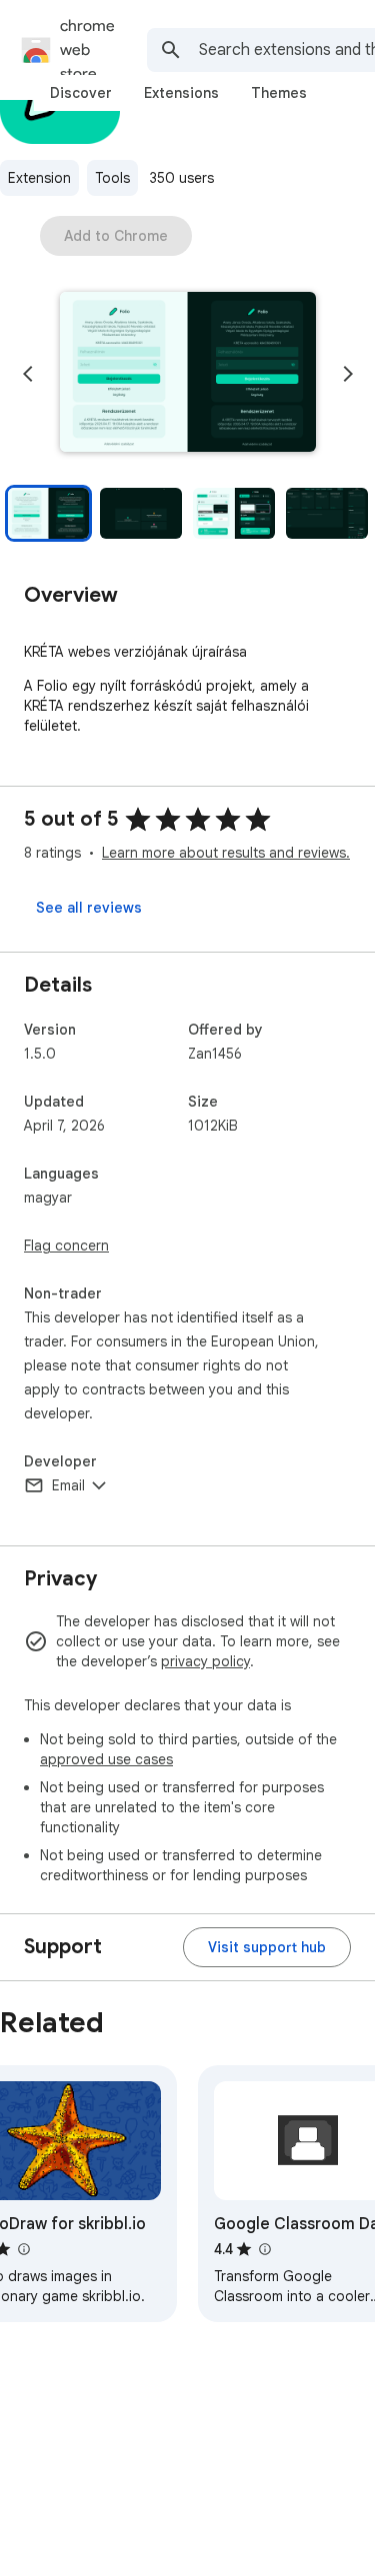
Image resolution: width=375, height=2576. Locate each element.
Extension (39, 178)
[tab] (81, 93)
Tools (112, 178)
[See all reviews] (89, 908)
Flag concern (66, 1246)
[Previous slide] (28, 374)
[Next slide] (348, 374)
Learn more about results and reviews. (226, 853)
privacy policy (205, 1661)
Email (68, 1485)
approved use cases (106, 1759)
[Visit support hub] (267, 1947)
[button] (188, 374)
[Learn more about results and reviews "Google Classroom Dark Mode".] (264, 2249)
